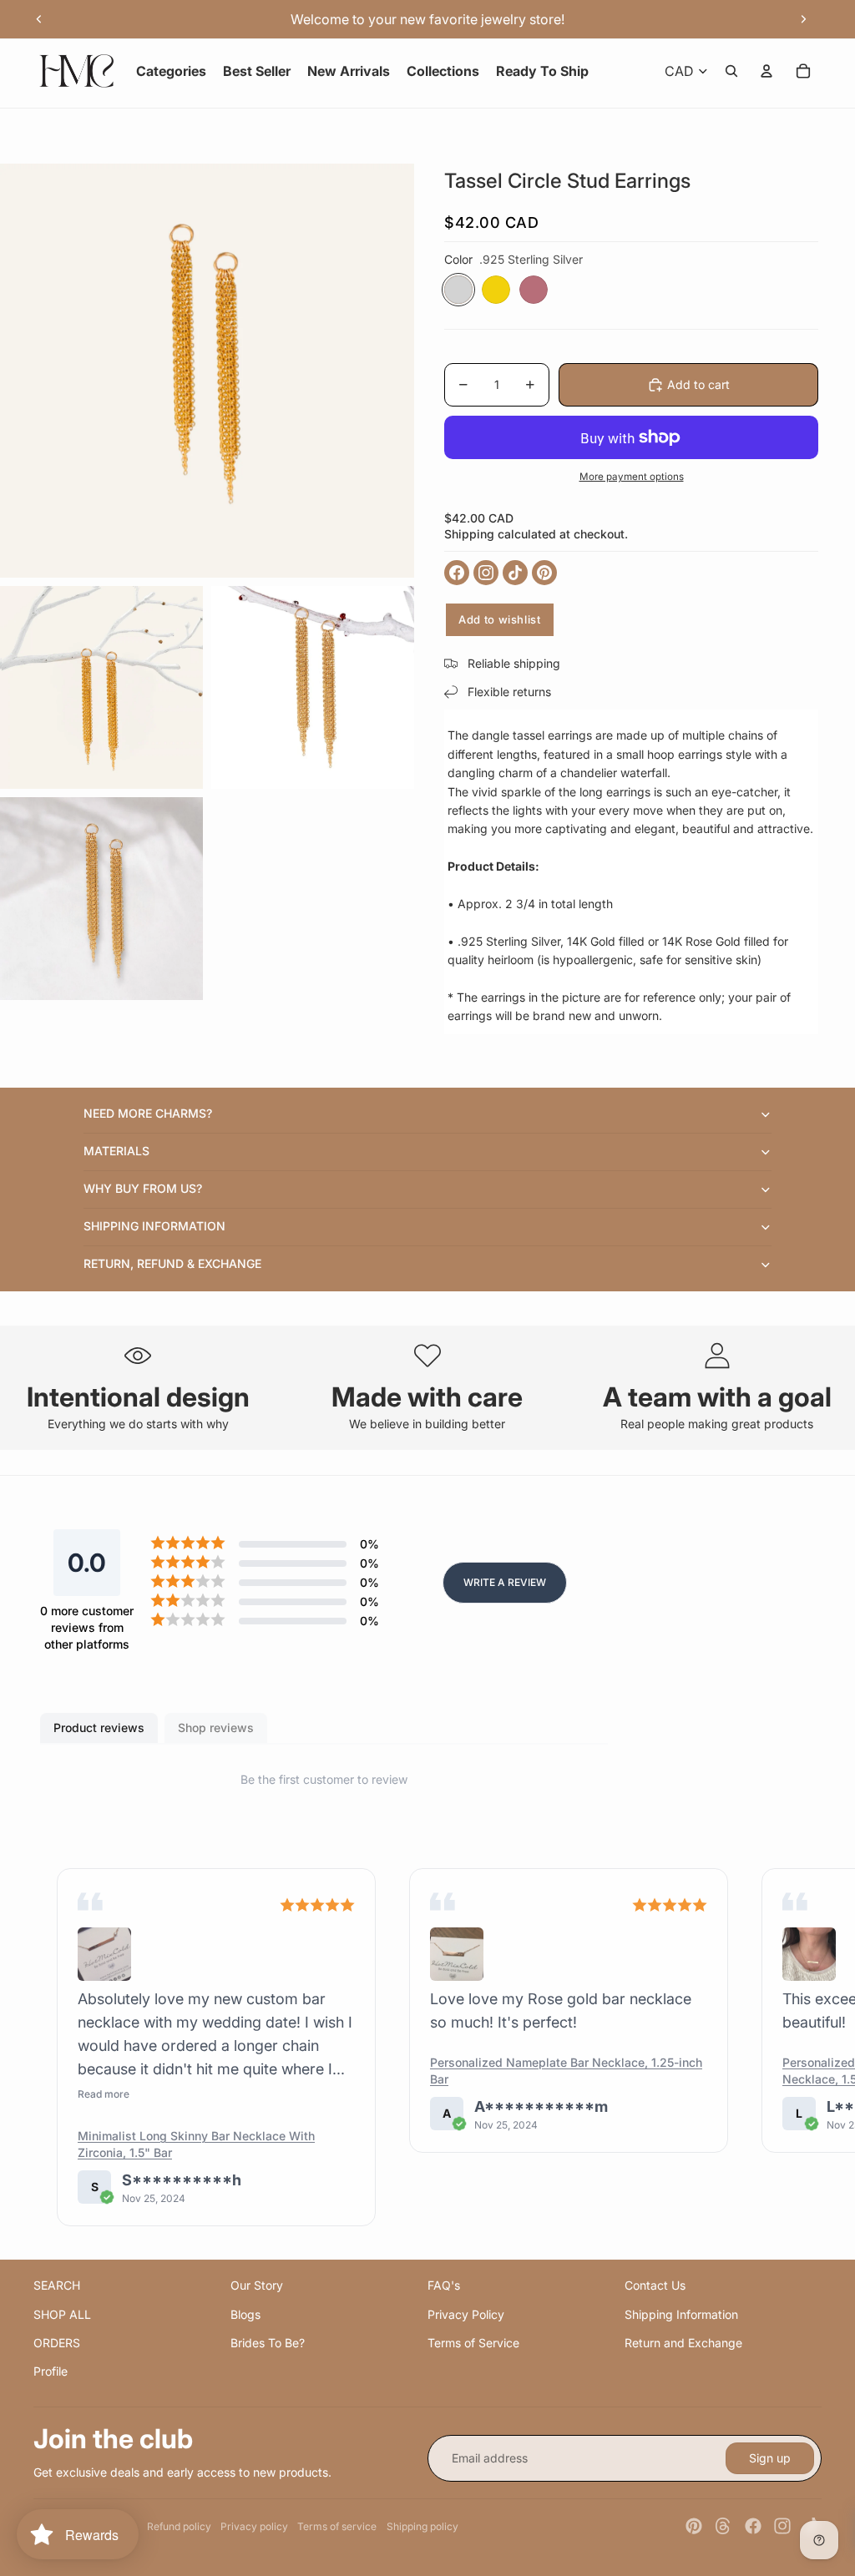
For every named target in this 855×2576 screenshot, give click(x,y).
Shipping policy (422, 2526)
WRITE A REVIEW (505, 1582)
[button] (104, 1954)
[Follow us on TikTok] (515, 573)
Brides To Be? (268, 2343)
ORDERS (57, 2343)
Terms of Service (473, 2343)
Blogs (245, 2314)
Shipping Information (681, 2314)
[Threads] (723, 2526)
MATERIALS (116, 1151)
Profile (51, 2371)
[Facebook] (753, 2526)
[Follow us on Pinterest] (544, 573)
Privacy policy (254, 2526)
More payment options (632, 477)
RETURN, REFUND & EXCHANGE (172, 1263)
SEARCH (57, 2285)
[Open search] (731, 71)
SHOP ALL (62, 2314)
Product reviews (99, 1727)
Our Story (257, 2285)
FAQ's (444, 2285)
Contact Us (655, 2285)
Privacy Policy (466, 2314)
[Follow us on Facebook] (457, 573)
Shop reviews (216, 1727)
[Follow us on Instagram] (486, 573)
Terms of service (337, 2526)
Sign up (770, 2458)
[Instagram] (782, 2526)
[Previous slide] (39, 19)
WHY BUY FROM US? (143, 1188)
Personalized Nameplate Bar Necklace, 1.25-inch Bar (566, 2071)
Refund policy (179, 2526)
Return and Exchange (683, 2343)
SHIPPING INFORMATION (154, 1226)
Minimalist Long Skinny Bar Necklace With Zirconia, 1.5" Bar (196, 2144)
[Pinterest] (694, 2526)
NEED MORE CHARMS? (148, 1113)
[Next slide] (803, 19)
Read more (104, 2094)
